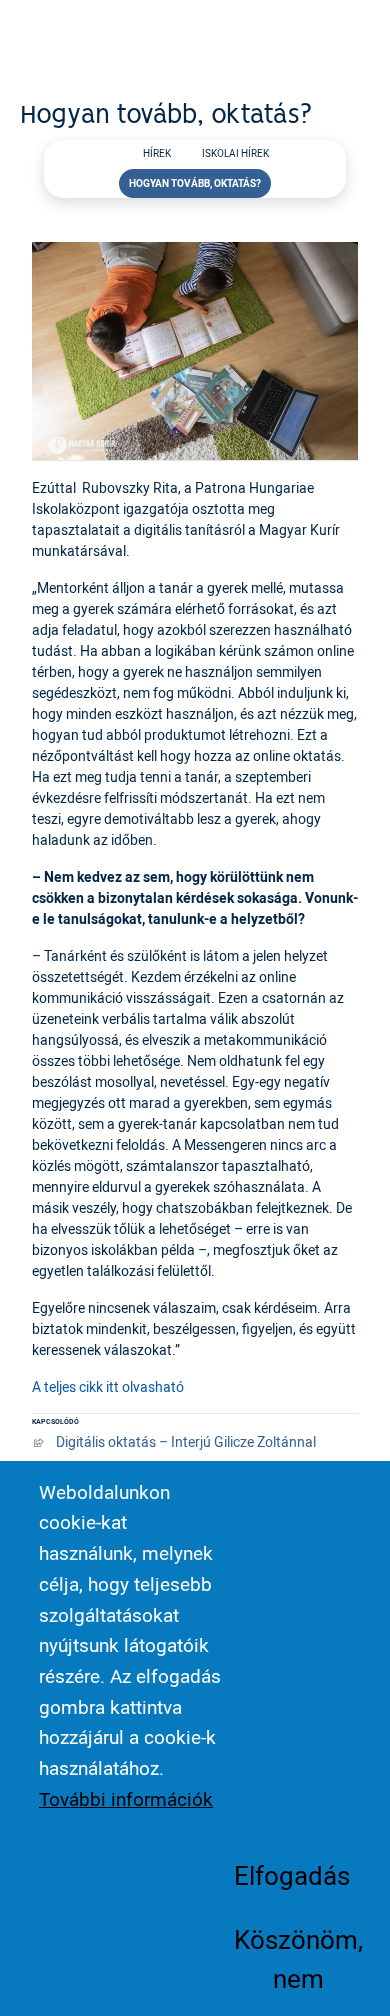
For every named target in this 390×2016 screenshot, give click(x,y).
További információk (126, 1799)
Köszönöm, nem (298, 1958)
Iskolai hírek (235, 153)
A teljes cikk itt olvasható (108, 1386)
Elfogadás (292, 1875)
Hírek (157, 153)
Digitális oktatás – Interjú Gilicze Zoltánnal (186, 1441)
